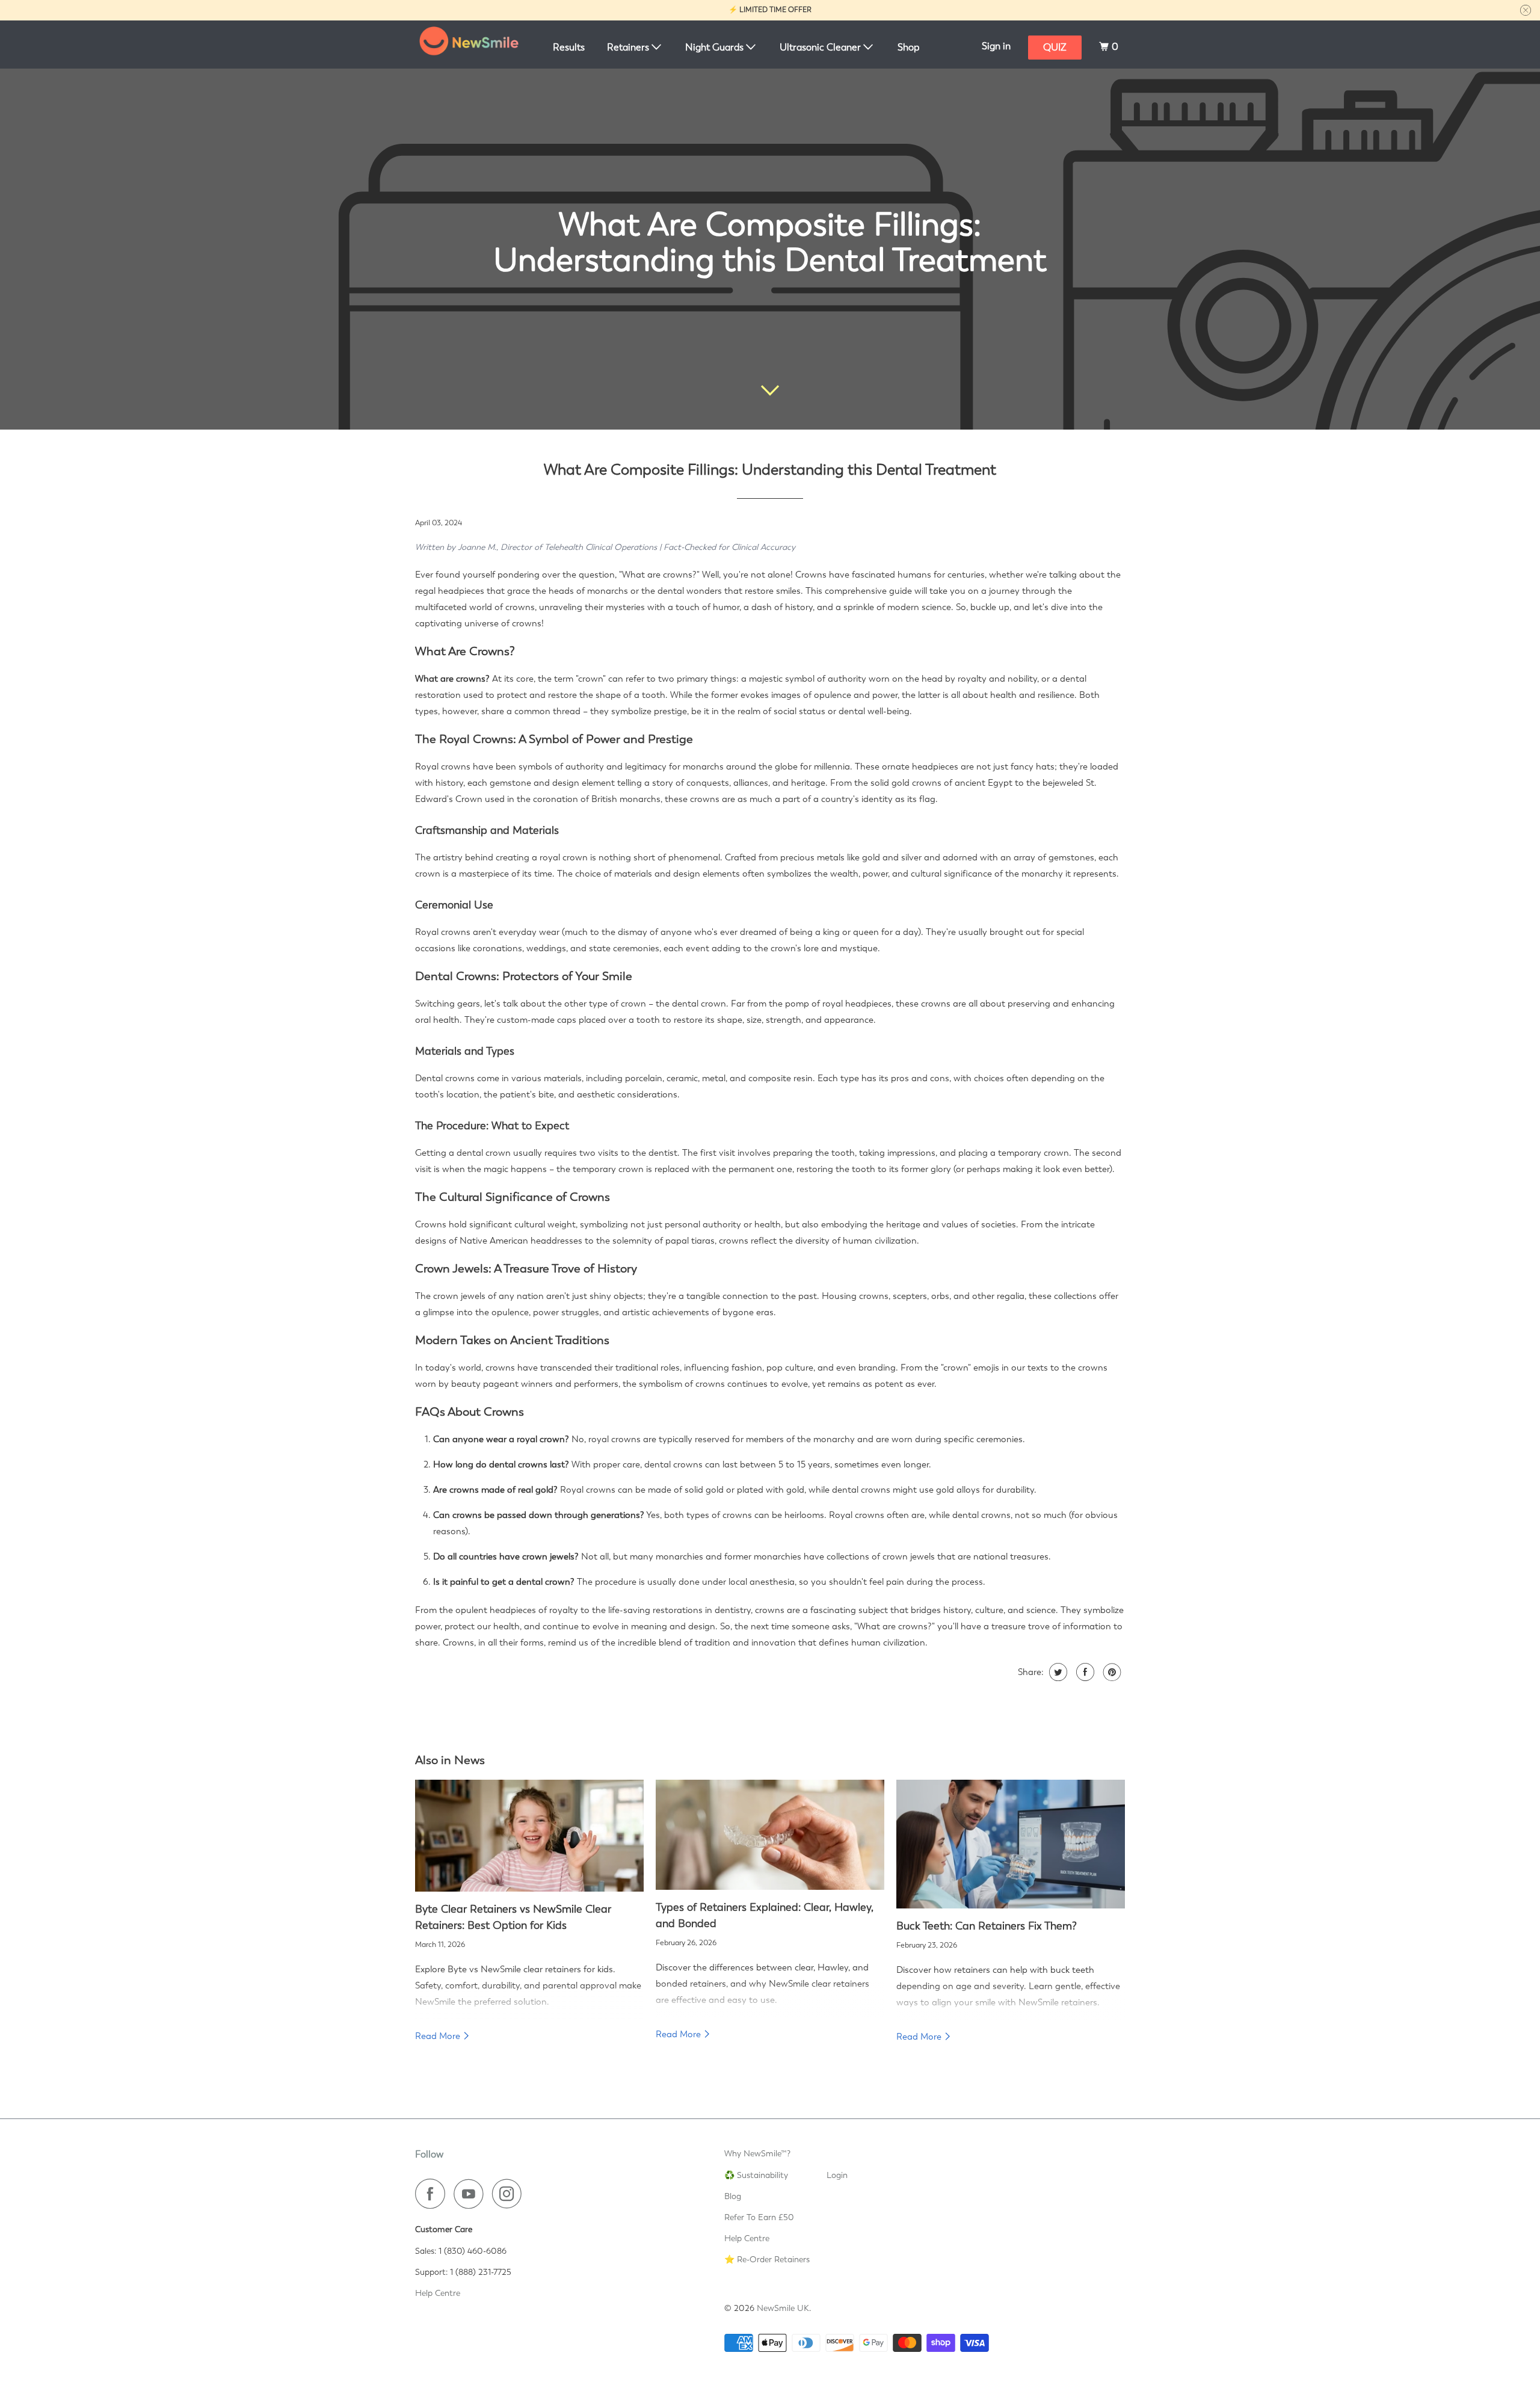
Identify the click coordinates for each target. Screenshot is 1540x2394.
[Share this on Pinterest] (1111, 1672)
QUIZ (1055, 47)
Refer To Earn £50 (759, 2217)
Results (569, 47)
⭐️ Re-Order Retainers (767, 2259)
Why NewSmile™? (757, 2153)
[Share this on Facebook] (1084, 1672)
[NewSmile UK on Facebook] (433, 2194)
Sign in (996, 46)
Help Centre (438, 2293)
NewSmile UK (783, 2308)
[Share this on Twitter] (1057, 1672)
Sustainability (762, 2175)
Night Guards (716, 47)
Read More (439, 2036)
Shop (908, 47)
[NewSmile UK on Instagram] (510, 2194)
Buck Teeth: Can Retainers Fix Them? (987, 1926)
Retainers (629, 47)
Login (837, 2175)
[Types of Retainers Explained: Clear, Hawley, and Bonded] (770, 1835)
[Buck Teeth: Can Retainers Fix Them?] (1011, 1844)
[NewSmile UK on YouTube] (472, 2194)
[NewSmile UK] (469, 45)
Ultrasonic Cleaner (821, 47)
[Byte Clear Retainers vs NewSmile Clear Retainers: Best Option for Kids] (529, 1836)
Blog (733, 2196)
